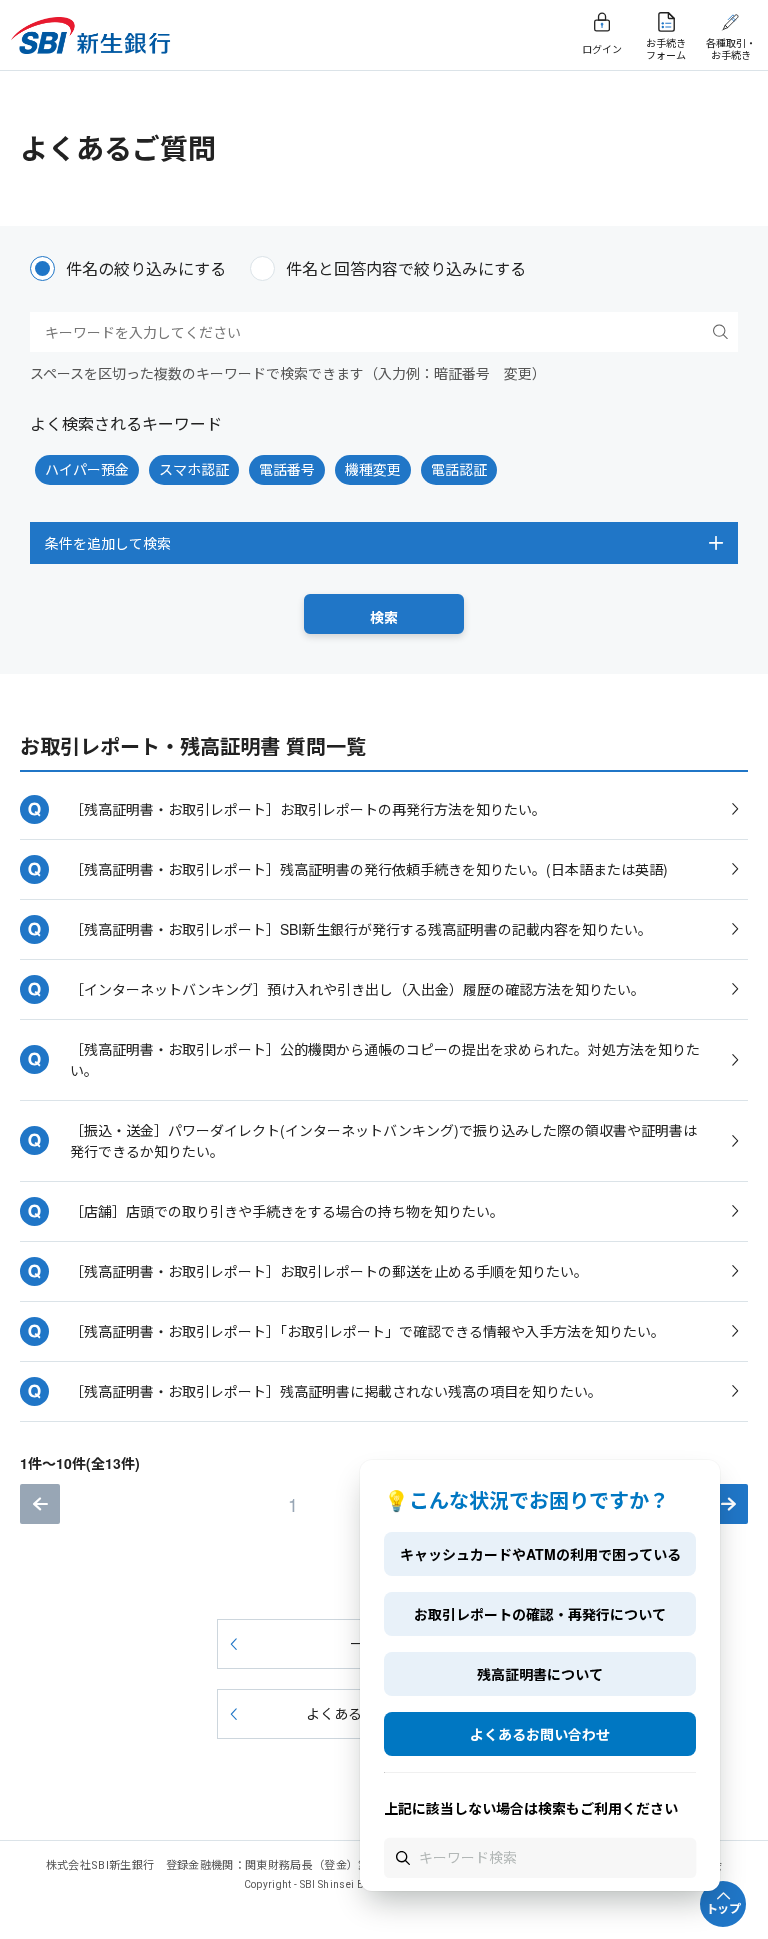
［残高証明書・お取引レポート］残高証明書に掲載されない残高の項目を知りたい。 (336, 1391)
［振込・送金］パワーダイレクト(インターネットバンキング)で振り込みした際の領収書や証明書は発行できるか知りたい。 (383, 1140)
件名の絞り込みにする (146, 268)
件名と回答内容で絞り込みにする (406, 268)
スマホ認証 (194, 469)
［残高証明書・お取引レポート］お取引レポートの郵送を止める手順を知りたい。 (329, 1271)
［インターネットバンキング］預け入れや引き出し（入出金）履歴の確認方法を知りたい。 (357, 989)
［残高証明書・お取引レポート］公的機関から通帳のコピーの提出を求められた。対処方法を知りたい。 (385, 1059)
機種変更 (373, 469)
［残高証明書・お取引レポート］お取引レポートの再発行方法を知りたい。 (308, 809)
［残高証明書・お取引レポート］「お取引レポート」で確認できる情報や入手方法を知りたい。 (367, 1331)
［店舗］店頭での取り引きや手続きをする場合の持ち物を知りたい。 (287, 1211)
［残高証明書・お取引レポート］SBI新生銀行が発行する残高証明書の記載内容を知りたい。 (361, 929)
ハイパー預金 (87, 469)
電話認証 (459, 469)
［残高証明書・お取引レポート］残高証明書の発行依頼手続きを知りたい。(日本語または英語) (369, 869)
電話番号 (287, 469)
